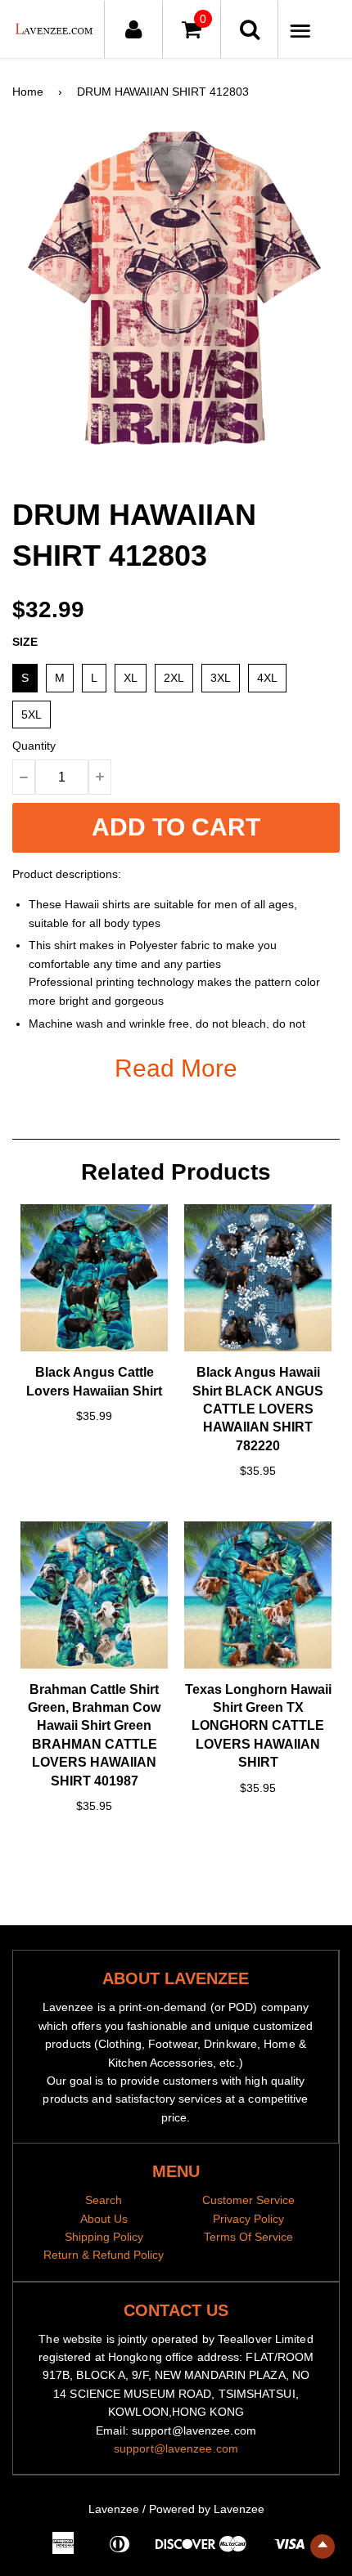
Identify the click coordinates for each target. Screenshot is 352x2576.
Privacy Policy (248, 2219)
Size (25, 642)
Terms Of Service (248, 2237)
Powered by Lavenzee (207, 2509)
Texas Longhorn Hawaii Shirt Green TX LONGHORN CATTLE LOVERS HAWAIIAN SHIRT (258, 1726)
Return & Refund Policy (104, 2255)
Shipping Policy (104, 2237)
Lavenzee (114, 2509)
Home (28, 92)
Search (104, 2200)
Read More (176, 1068)
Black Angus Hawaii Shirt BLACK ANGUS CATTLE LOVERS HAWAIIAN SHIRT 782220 (258, 1409)
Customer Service (248, 2200)
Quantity (34, 746)
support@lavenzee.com (176, 2448)
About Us (104, 2219)
